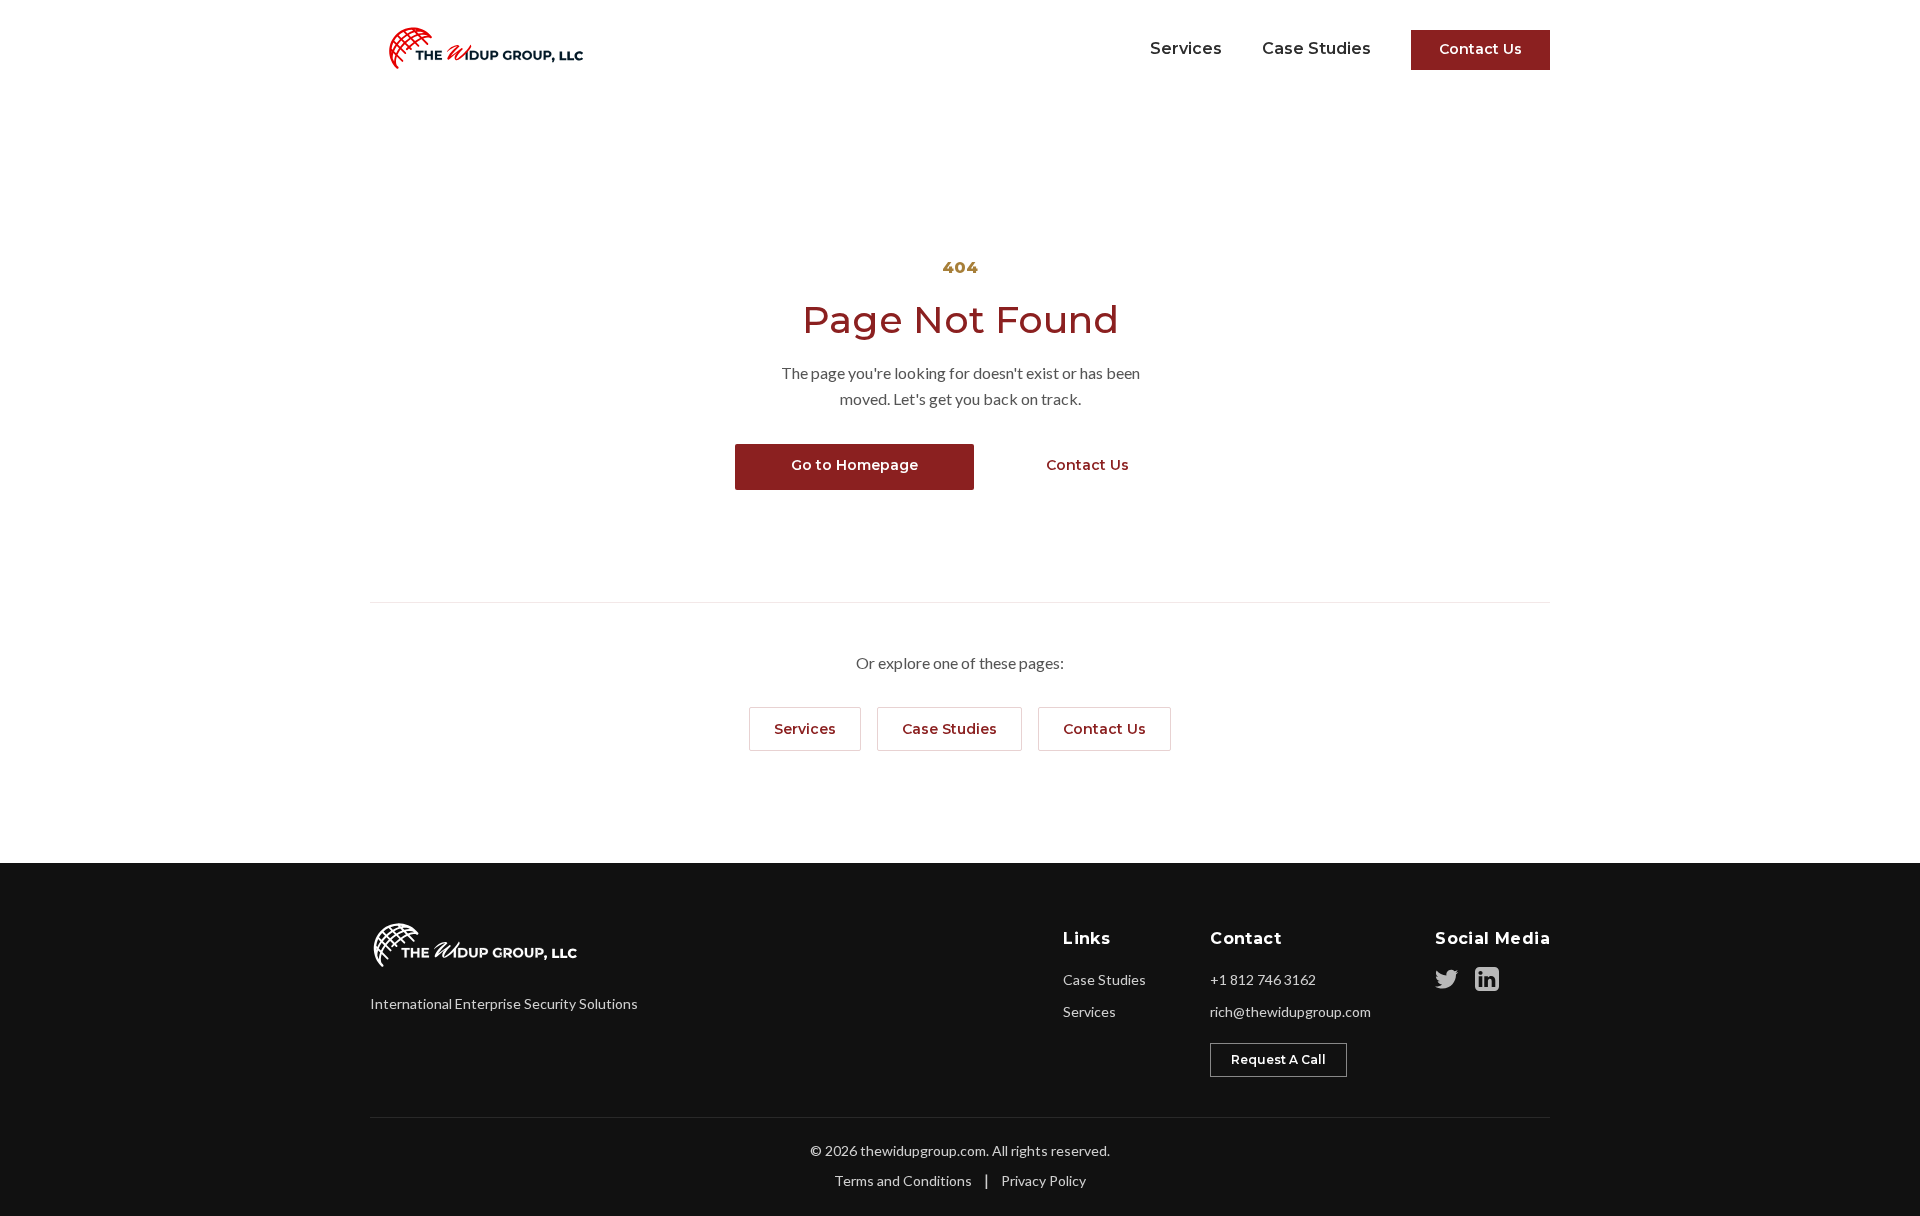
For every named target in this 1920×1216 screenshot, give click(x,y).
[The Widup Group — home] (479, 48)
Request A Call (1278, 1059)
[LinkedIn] (1487, 979)
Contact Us (1480, 49)
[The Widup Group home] (476, 945)
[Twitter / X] (1447, 979)
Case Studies (1316, 48)
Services (1186, 48)
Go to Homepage (854, 465)
